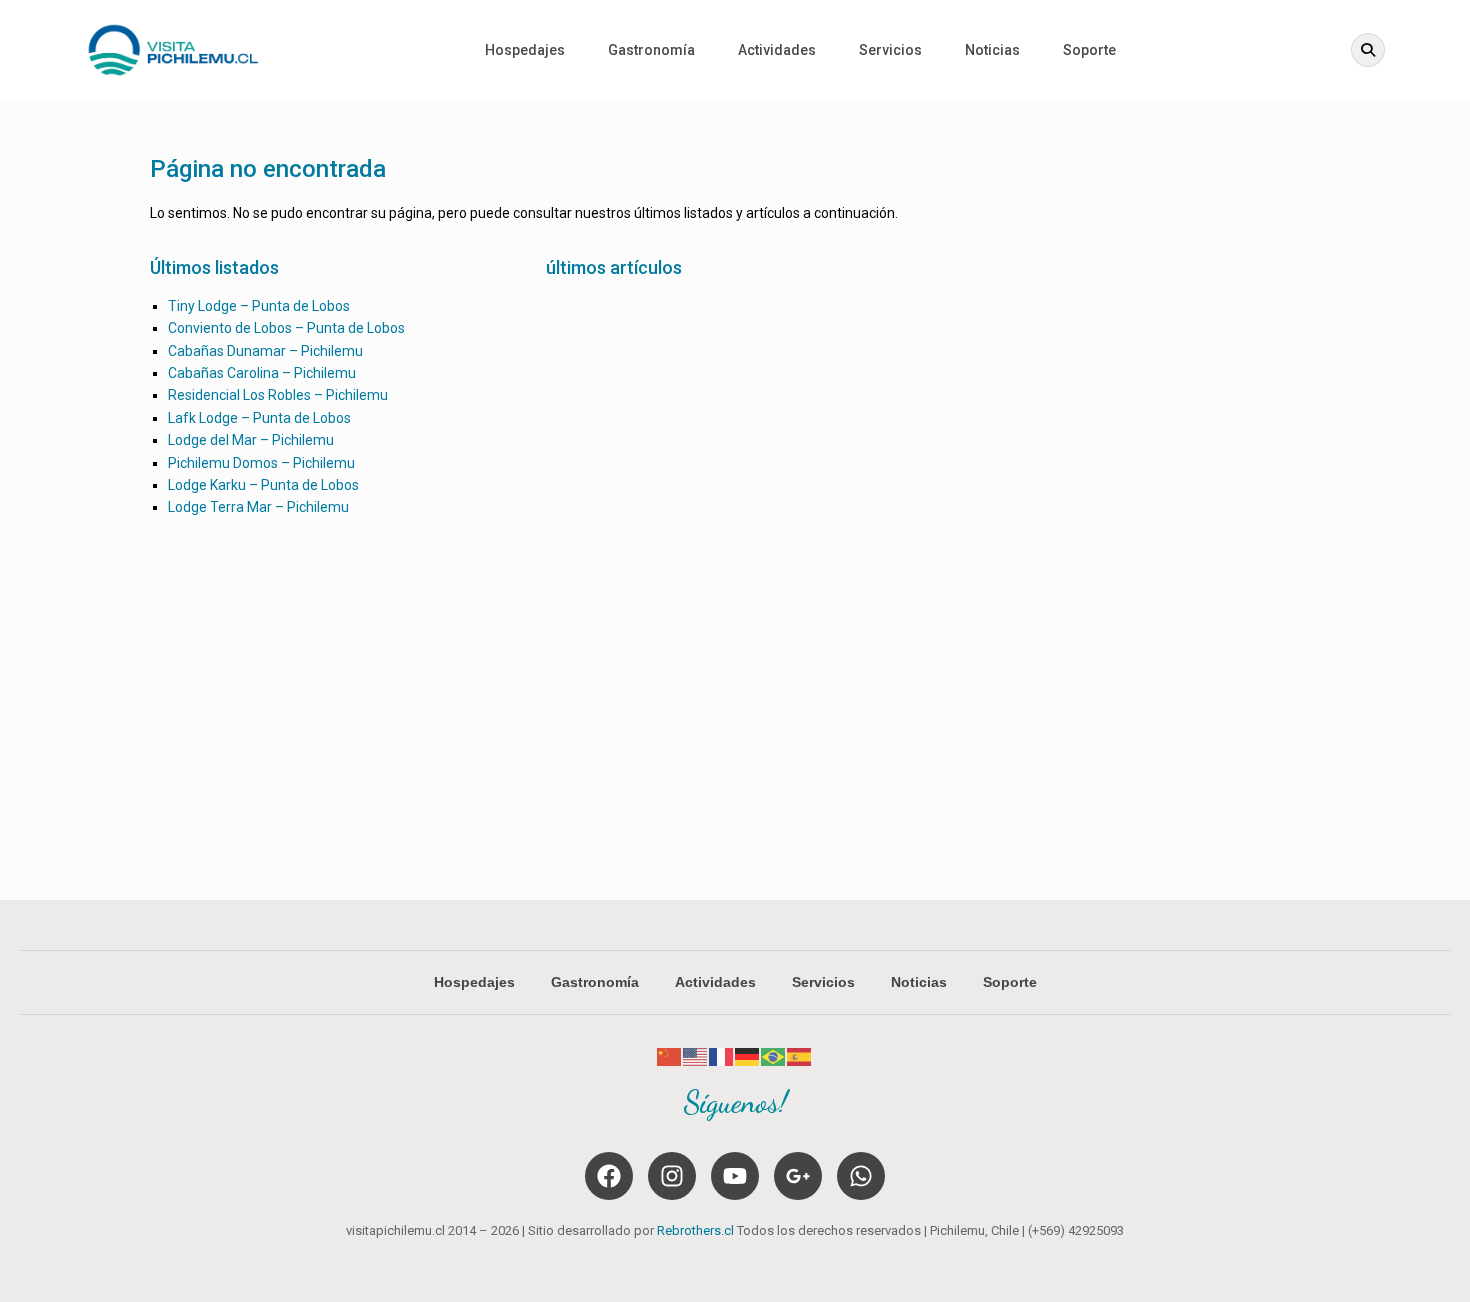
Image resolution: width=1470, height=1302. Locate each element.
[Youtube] (735, 1176)
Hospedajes (525, 50)
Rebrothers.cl (695, 1230)
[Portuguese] (774, 1056)
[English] (696, 1056)
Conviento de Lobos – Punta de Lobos (286, 328)
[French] (722, 1056)
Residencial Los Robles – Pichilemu (278, 395)
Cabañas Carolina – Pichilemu (262, 373)
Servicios (890, 50)
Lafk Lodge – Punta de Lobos (259, 418)
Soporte (1089, 50)
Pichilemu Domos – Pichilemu (261, 463)
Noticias (992, 50)
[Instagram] (672, 1176)
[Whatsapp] (861, 1176)
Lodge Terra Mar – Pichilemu (258, 507)
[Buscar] (1368, 50)
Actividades (777, 50)
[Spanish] (800, 1056)
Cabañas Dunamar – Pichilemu (265, 351)
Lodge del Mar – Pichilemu (251, 440)
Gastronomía (651, 50)
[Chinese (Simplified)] (670, 1056)
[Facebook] (609, 1176)
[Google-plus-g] (798, 1176)
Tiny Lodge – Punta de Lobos (259, 306)
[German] (748, 1056)
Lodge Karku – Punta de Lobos (263, 485)
